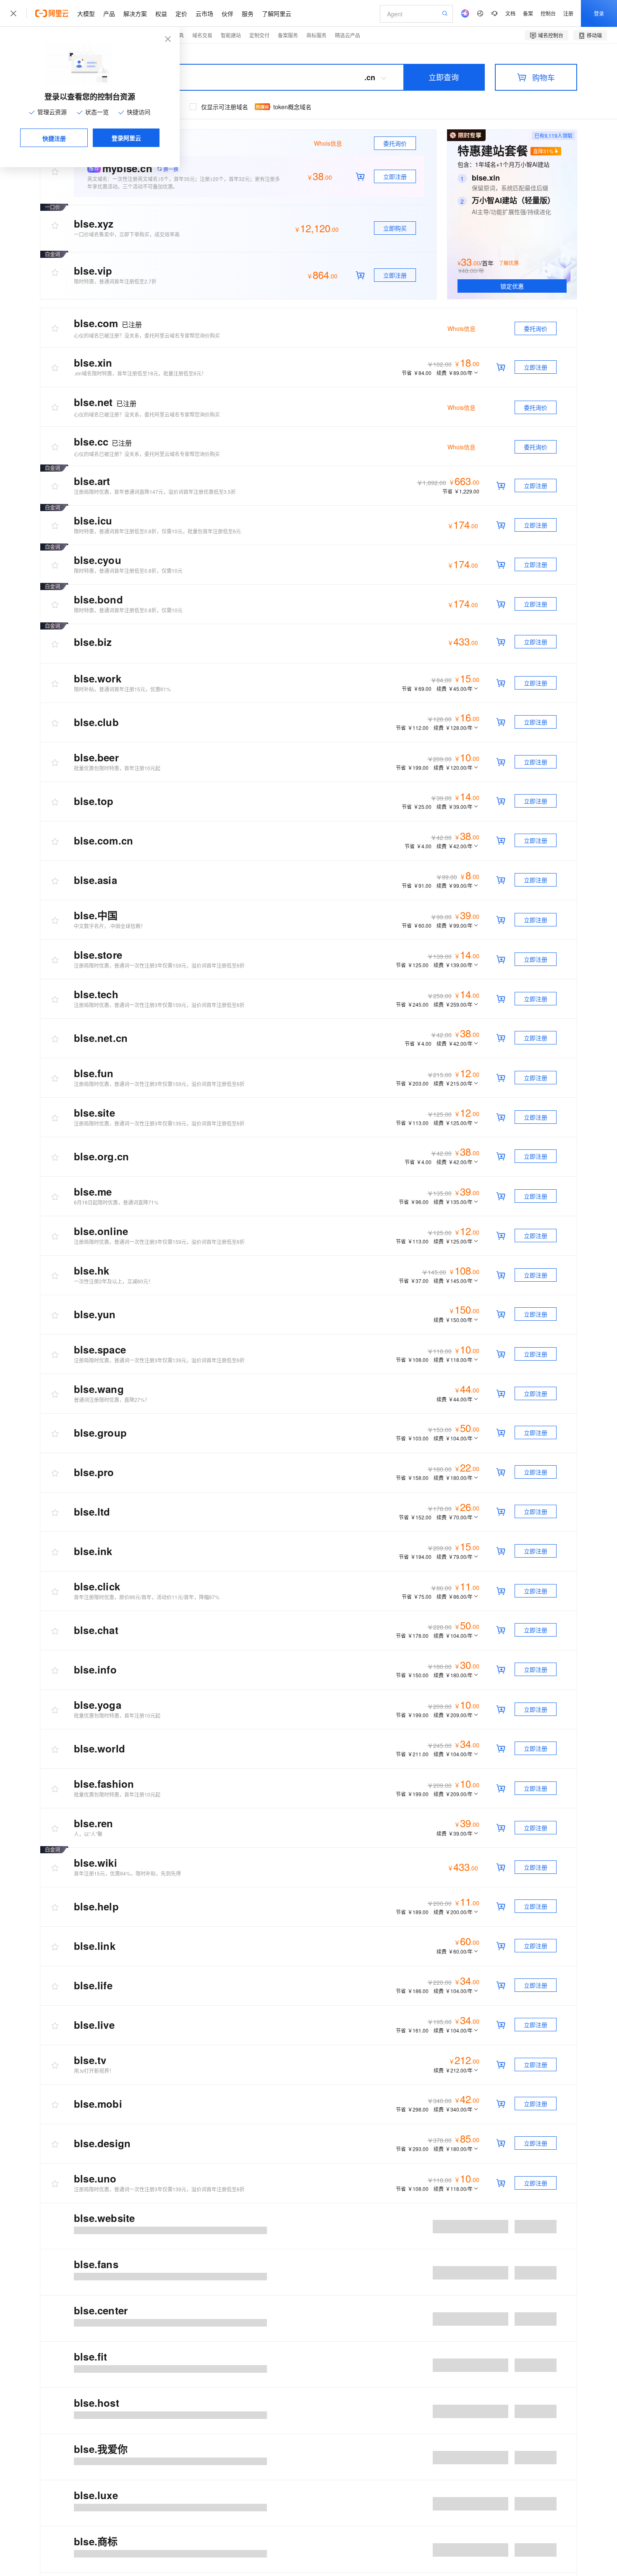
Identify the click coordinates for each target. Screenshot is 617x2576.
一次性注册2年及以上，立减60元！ (114, 1281)
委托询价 (395, 143)
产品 (109, 13)
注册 (568, 13)
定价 (181, 13)
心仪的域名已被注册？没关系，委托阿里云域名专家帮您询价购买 (147, 335)
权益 (161, 13)
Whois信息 (461, 328)
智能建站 (231, 35)
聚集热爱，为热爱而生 (99, 2268)
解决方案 (135, 13)
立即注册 (395, 176)
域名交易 (202, 35)
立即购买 (395, 228)
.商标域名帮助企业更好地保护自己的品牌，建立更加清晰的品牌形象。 (153, 2505)
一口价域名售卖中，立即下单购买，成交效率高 (127, 234)
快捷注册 (54, 138)
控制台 (548, 13)
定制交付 (259, 35)
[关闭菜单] (13, 13)
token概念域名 (292, 107)
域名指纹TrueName (96, 2307)
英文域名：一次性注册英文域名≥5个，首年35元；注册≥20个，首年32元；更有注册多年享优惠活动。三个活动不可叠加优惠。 (184, 182)
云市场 (204, 13)
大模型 (86, 13)
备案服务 (288, 35)
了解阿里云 (277, 13)
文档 (510, 13)
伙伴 (227, 13)
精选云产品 (348, 35)
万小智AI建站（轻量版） (513, 200)
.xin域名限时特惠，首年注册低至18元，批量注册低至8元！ (140, 373)
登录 (599, 13)
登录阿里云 (126, 138)
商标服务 (316, 35)
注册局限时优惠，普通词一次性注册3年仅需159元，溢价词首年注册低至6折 (159, 965)
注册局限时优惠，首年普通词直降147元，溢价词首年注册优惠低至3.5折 (155, 492)
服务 (248, 13)
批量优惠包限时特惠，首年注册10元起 (117, 768)
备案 (528, 13)
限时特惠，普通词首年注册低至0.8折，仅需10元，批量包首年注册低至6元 (157, 531)
